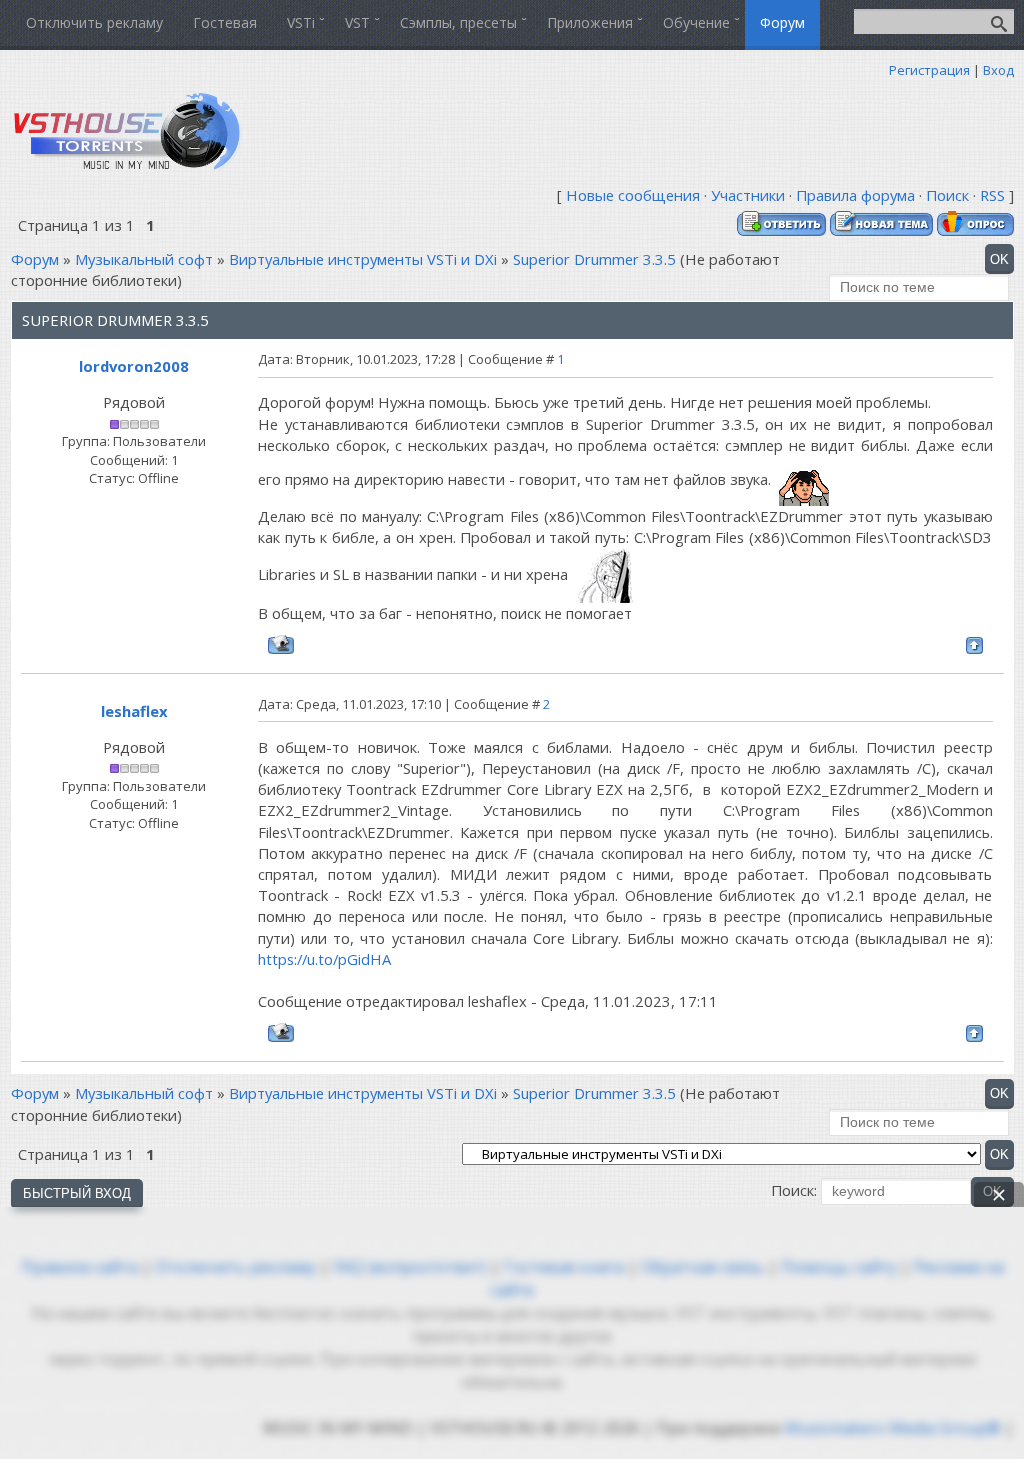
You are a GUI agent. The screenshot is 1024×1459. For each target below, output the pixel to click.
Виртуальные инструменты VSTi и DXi (363, 259)
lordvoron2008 (134, 366)
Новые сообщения (633, 195)
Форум (35, 259)
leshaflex (134, 711)
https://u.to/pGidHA (324, 959)
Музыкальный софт (144, 259)
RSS (992, 195)
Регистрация (929, 70)
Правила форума (855, 195)
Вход (998, 70)
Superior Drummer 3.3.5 (594, 259)
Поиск (947, 195)
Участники (748, 195)
